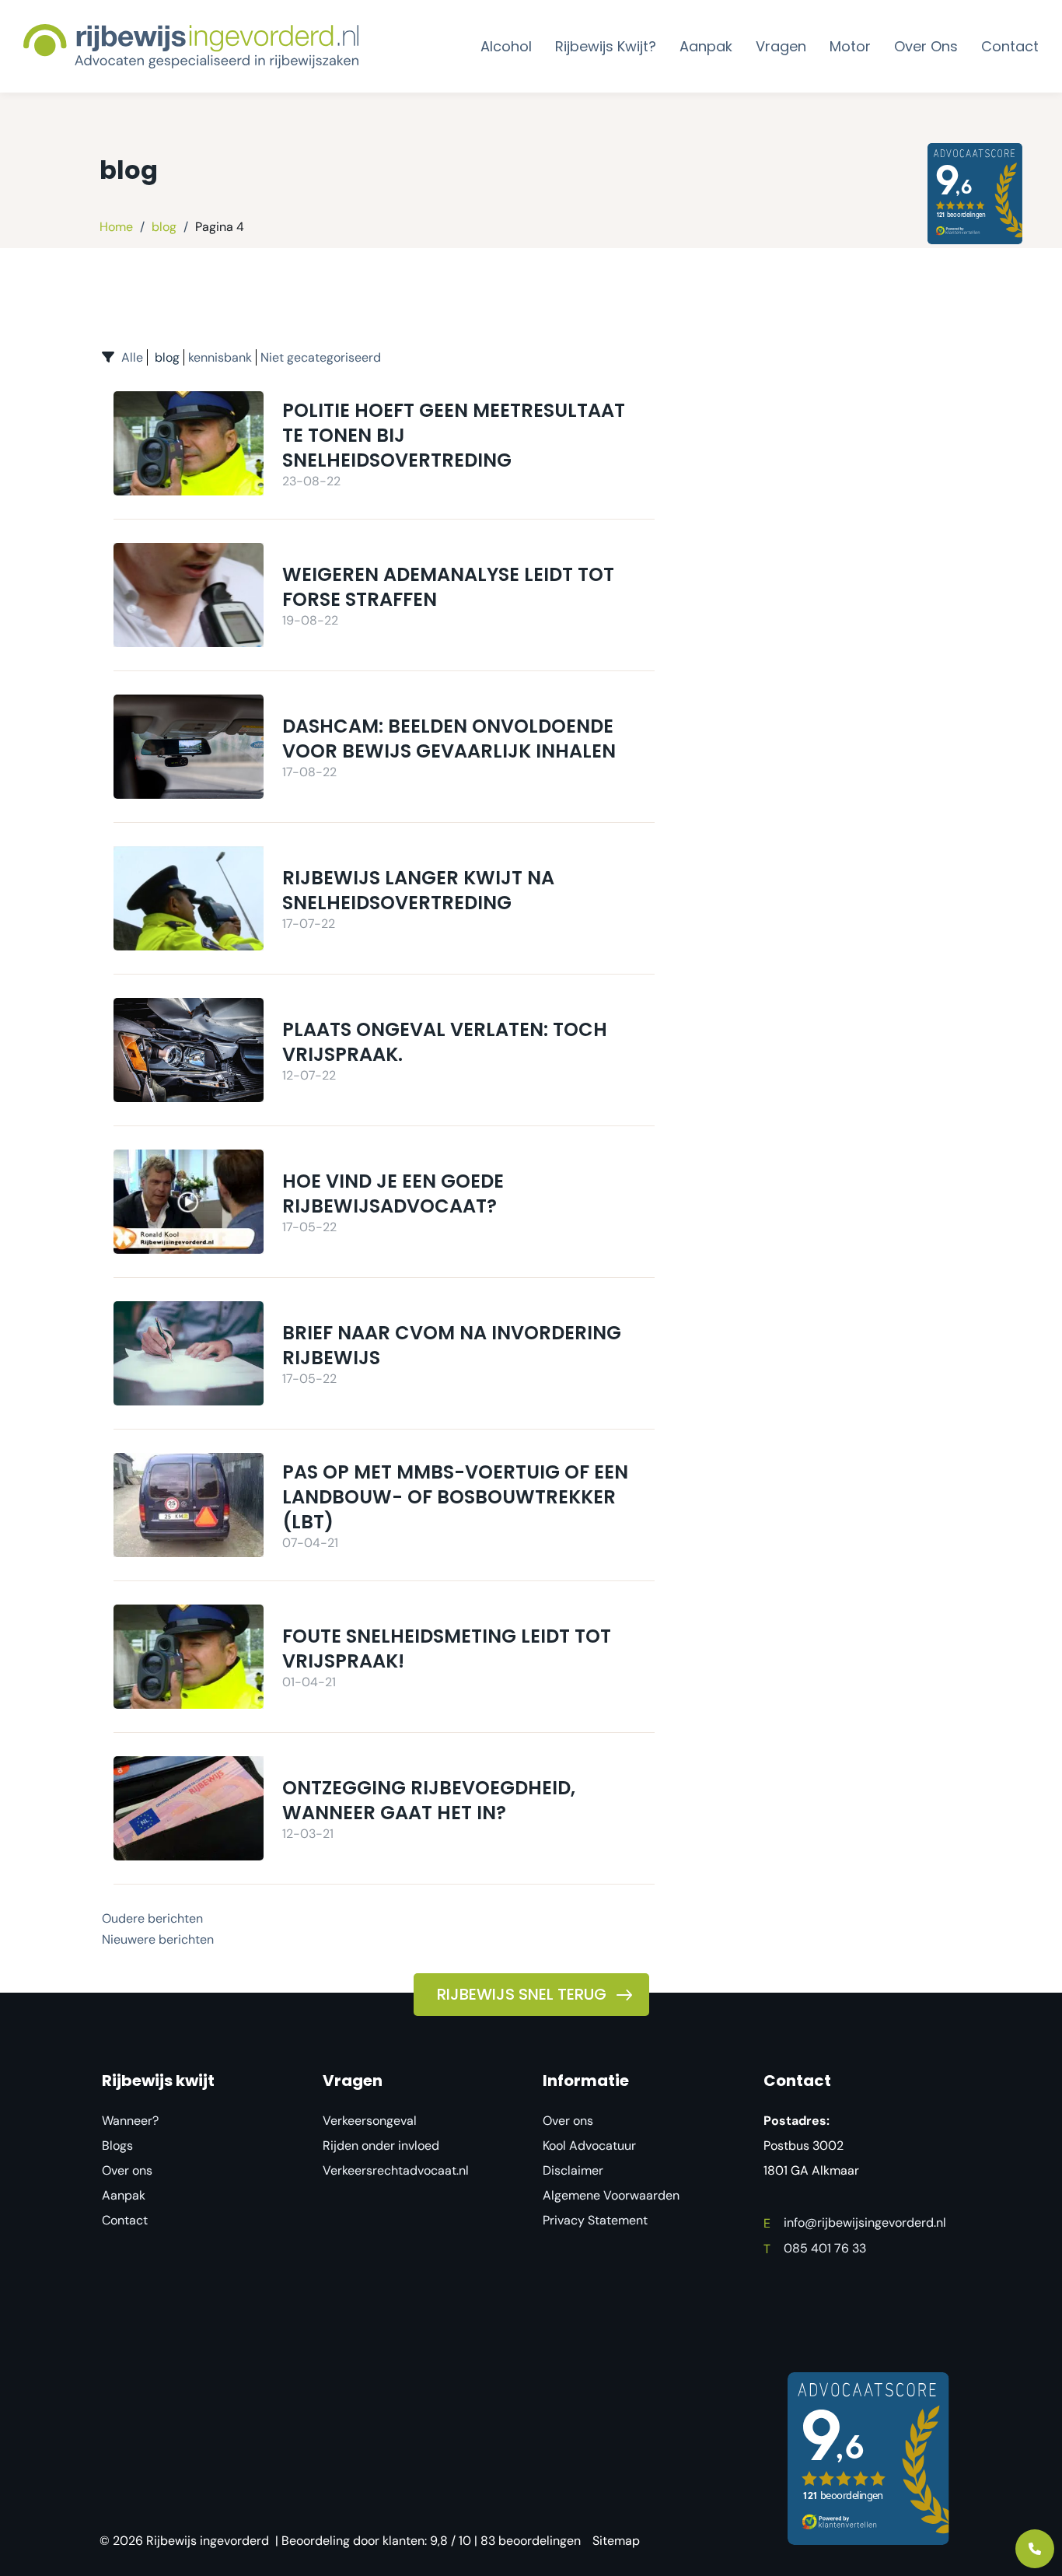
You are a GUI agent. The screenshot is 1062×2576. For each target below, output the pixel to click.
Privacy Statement (595, 2220)
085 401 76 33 (815, 2248)
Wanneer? (130, 2121)
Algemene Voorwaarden (611, 2195)
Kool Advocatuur (589, 2145)
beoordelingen (531, 2541)
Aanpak (124, 2195)
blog (164, 227)
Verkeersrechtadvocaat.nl (396, 2170)
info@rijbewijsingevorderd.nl (855, 2222)
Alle (132, 357)
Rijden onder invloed (381, 2145)
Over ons (127, 2170)
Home (116, 227)
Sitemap (616, 2541)
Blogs (117, 2145)
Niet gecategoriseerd (321, 357)
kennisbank (220, 357)
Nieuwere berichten (158, 1939)
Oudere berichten (152, 1918)
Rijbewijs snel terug (522, 1994)
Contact (125, 2220)
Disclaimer (573, 2170)
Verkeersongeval (370, 2121)
